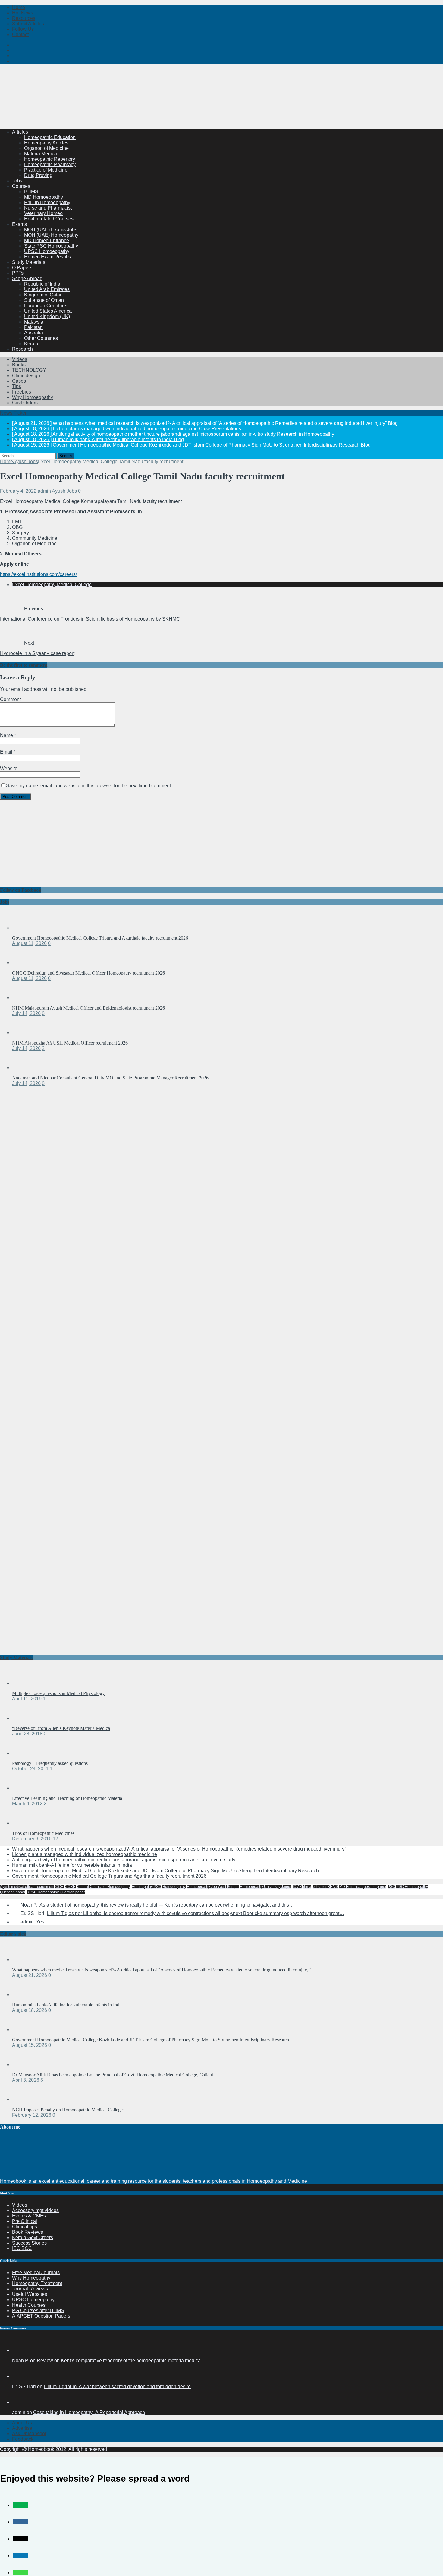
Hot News (23, 13)
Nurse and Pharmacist (48, 208)
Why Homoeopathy (33, 397)
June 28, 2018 (27, 1734)
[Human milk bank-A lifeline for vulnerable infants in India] (24, 1994)
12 (55, 1839)
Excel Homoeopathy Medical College (52, 585)
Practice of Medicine (46, 170)
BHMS (31, 192)
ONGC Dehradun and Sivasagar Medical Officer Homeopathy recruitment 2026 (88, 973)
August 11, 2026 (29, 943)
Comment (10, 699)
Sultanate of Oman (44, 300)
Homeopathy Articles (46, 143)
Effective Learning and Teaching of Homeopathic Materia (67, 1798)
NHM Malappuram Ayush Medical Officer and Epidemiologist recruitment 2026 (88, 1008)
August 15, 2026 (30, 2045)
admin (44, 491)
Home (19, 7)
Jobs (17, 181)
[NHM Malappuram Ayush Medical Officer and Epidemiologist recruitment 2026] (24, 998)
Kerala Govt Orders (33, 2238)
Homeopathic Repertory (50, 159)
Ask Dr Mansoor (29, 2434)
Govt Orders (25, 403)
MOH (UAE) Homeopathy (51, 235)
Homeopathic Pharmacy (50, 164)
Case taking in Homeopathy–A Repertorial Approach (89, 2412)
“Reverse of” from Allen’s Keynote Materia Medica (61, 1728)
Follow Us (23, 29)
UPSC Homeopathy (33, 2300)
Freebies (22, 392)
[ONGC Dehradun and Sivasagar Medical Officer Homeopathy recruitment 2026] (24, 963)
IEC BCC (22, 2248)
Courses (21, 186)
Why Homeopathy (31, 2278)
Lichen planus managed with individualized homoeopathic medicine (85, 1854)
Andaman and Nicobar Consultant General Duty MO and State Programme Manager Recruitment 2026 (110, 1078)
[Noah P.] (19, 2350)
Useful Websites (30, 2294)
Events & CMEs (29, 2216)
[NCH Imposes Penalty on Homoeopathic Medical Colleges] (24, 2099)
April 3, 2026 (26, 2080)
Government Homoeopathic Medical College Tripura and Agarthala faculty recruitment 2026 (100, 938)
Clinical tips (25, 2227)
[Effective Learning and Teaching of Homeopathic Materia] (24, 1788)
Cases (19, 381)
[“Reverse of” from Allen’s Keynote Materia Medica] (24, 1718)
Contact (20, 35)
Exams (19, 224)
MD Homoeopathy (44, 197)
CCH (60, 1887)
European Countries (46, 306)
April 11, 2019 (27, 1699)
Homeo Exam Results (47, 257)
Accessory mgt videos (35, 2210)
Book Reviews (28, 2232)
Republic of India (42, 284)
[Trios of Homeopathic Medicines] (24, 1823)
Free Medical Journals (36, 2273)
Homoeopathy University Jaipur (266, 1887)
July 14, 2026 (26, 1013)
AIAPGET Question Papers (41, 2316)
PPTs (18, 273)
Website (9, 768)
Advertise (22, 2428)
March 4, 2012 (27, 1804)
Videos (20, 359)
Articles (20, 132)
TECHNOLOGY (29, 370)
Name (7, 735)
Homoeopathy (174, 1887)
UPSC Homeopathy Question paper (56, 1892)
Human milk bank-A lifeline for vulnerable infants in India (72, 1865)
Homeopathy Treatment (37, 2283)
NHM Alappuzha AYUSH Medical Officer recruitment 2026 (70, 1043)
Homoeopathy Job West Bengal (213, 1887)
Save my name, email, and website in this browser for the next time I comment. (89, 786)
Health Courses (29, 2305)
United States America (48, 311)
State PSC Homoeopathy (51, 246)
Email (7, 752)
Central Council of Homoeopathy (104, 1887)
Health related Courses (49, 219)
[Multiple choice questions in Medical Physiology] (24, 1683)
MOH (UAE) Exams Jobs (51, 230)
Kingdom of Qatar (43, 295)
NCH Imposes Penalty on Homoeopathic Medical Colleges (68, 2110)
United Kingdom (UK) (47, 316)
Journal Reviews (30, 2289)
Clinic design (26, 376)
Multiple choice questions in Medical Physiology (58, 1693)
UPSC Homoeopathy (47, 251)
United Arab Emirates (47, 289)
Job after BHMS (325, 1887)
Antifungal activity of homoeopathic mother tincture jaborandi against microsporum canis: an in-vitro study (124, 1860)
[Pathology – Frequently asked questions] (24, 1753)
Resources (24, 18)
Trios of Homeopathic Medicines (43, 1833)
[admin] (19, 2402)
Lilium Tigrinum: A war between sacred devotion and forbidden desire (117, 2386)
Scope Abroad (27, 278)
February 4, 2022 (18, 491)
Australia (34, 333)
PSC (391, 1887)
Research (22, 349)
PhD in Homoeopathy (47, 202)
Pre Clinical (25, 2221)
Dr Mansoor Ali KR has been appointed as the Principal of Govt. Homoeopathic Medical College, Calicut (113, 2075)
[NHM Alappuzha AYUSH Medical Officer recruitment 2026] (24, 1033)
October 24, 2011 (30, 1769)
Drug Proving (38, 175)
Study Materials (29, 262)
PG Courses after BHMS (38, 2310)
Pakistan (33, 327)
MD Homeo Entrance (47, 240)
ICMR (297, 1887)
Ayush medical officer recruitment (27, 1887)
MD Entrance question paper (363, 1887)
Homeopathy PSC (146, 1887)
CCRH (70, 1887)
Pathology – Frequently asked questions (50, 1763)
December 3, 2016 (32, 1839)
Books (19, 365)
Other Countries (41, 338)
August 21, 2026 (30, 1975)
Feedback (23, 2439)
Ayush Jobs (64, 491)
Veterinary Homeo (43, 213)
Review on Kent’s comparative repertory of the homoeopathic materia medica (119, 2361)
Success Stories (29, 2243)
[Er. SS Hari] (19, 2376)
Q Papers (22, 268)
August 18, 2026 (30, 2010)
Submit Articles (28, 24)
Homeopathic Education (50, 137)
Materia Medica (41, 154)
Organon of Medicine (46, 148)
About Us (22, 2423)
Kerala (31, 344)
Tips (17, 386)
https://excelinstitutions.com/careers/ (38, 574)
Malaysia (34, 322)
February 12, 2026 (32, 2115)
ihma (307, 1887)
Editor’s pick (13, 1934)
